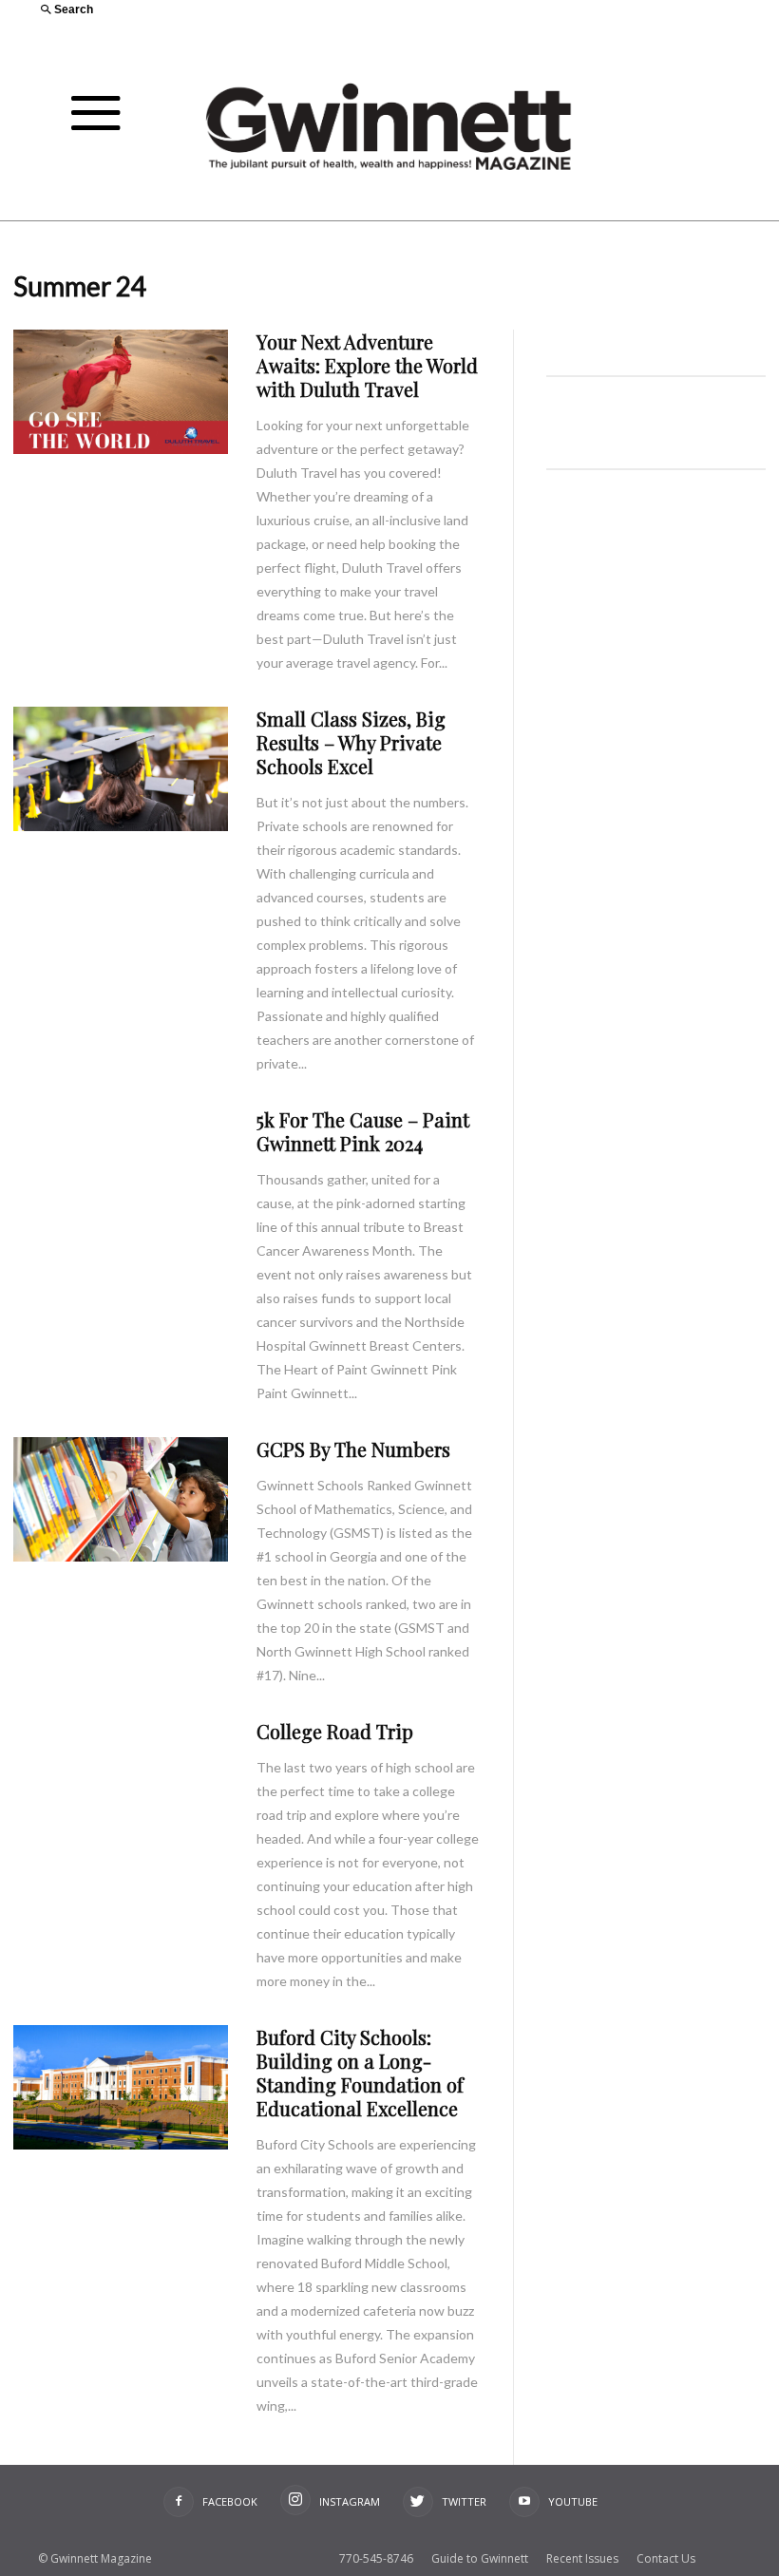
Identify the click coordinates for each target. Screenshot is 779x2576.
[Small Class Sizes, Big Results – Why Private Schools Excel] (121, 769)
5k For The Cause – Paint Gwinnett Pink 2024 (363, 1131)
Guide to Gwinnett (480, 2558)
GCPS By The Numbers (353, 1449)
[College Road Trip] (121, 1781)
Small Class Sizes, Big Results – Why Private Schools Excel (351, 742)
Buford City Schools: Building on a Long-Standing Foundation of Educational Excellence (360, 2073)
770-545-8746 (376, 2558)
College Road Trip (335, 1731)
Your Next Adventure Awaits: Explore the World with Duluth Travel (367, 365)
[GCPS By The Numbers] (121, 1499)
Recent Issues (582, 2558)
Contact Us (666, 2558)
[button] (207, 11)
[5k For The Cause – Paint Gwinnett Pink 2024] (121, 1170)
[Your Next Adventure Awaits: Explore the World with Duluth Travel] (121, 392)
